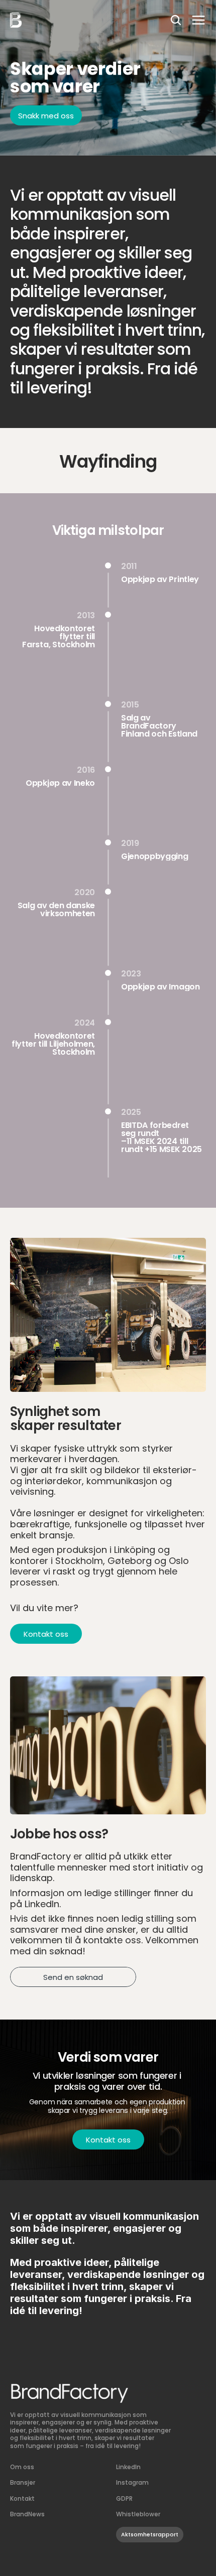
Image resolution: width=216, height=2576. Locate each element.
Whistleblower (139, 2514)
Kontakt (22, 2499)
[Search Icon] (176, 20)
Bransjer (23, 2483)
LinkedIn (128, 2467)
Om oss (22, 2467)
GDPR (124, 2499)
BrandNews (27, 2514)
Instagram (132, 2483)
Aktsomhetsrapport (150, 2535)
